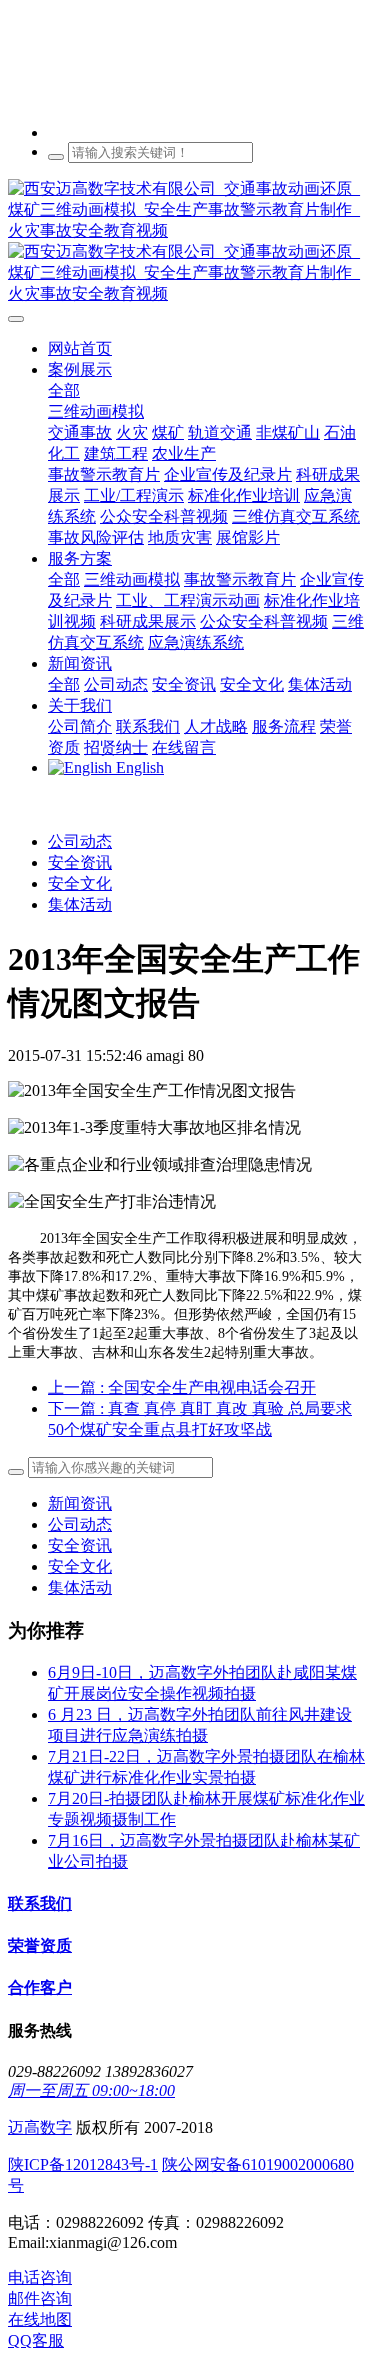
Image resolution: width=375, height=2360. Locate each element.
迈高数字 (40, 2127)
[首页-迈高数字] (187, 242)
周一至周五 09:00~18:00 (91, 2090)
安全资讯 (80, 862)
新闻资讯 (80, 1503)
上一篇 (182, 1387)
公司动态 (80, 841)
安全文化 (80, 883)
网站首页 (80, 348)
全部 (64, 390)
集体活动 (80, 904)
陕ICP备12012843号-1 (83, 2164)
